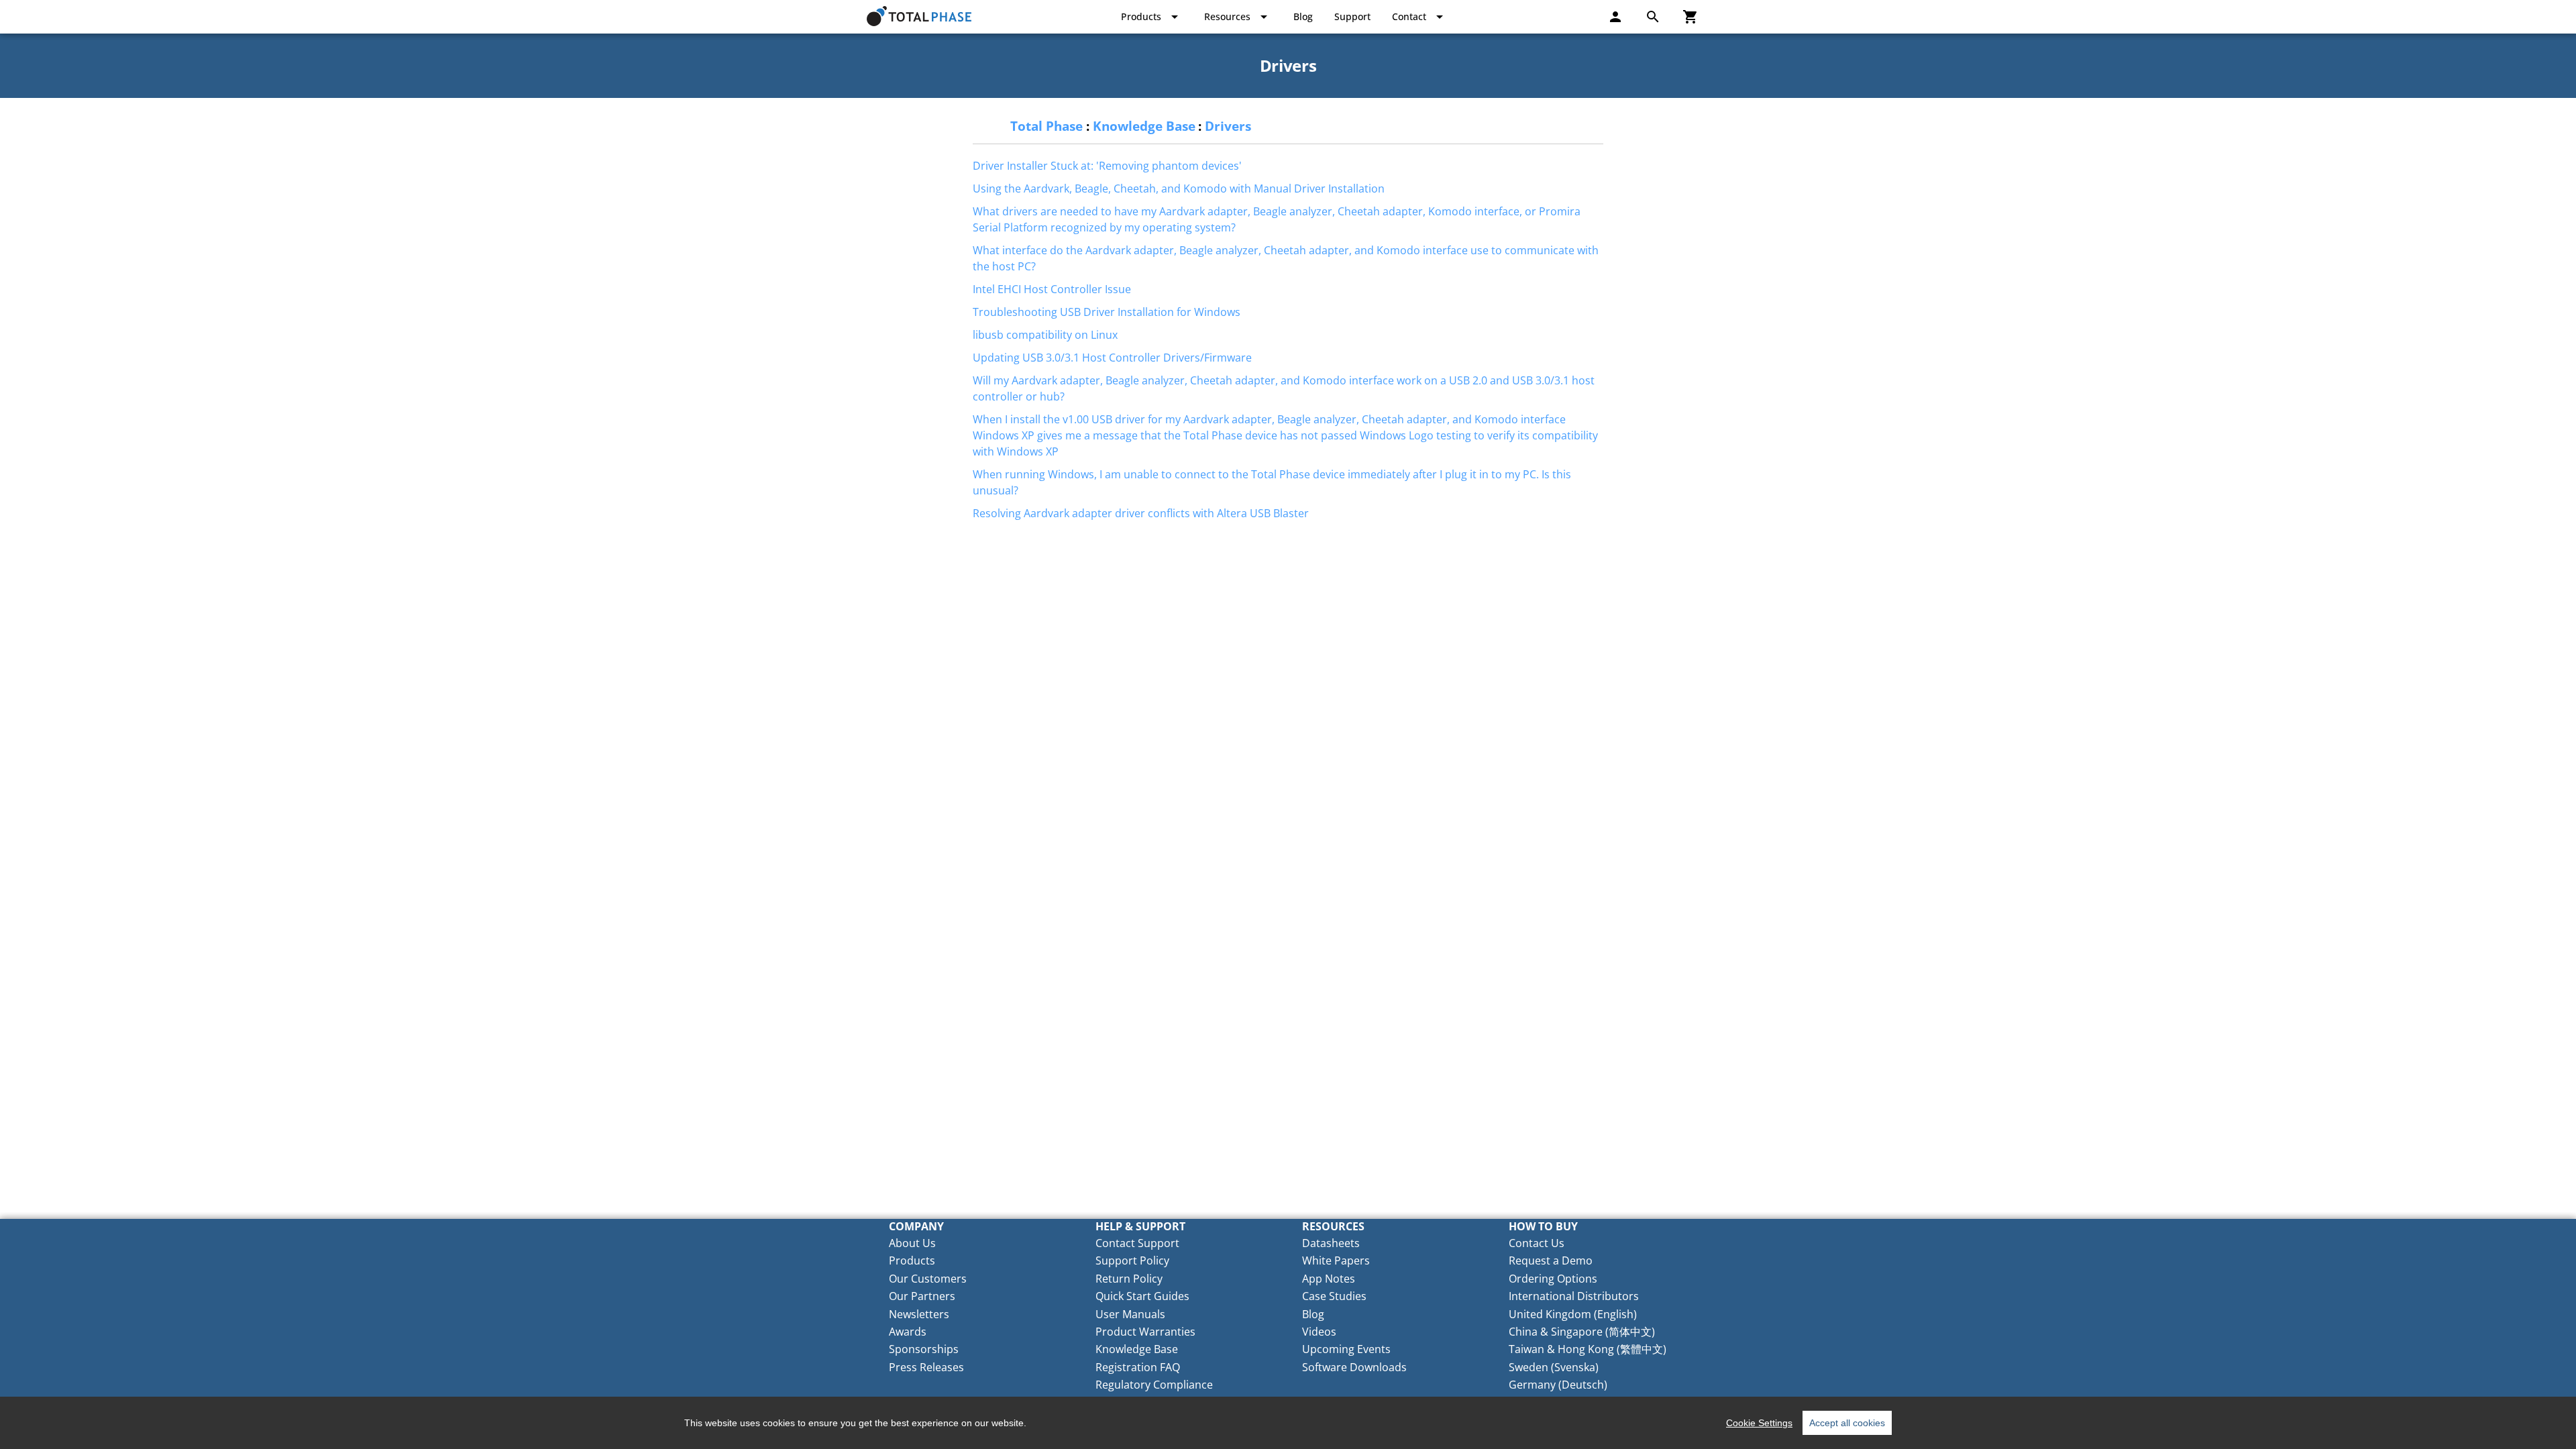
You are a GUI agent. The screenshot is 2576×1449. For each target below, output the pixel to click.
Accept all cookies (1847, 1423)
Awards (908, 1332)
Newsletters (919, 1314)
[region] (1288, 1423)
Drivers (1228, 126)
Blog (1313, 1314)
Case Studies (1334, 1296)
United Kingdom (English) (1573, 1314)
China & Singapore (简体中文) (1582, 1332)
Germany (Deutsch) (1558, 1385)
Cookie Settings (1759, 1423)
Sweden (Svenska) (1554, 1367)
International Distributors (1574, 1296)
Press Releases (926, 1367)
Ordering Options (1553, 1279)
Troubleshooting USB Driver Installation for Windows (1107, 312)
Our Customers (928, 1279)
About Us (912, 1243)
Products (912, 1260)
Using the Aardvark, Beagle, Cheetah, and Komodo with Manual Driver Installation (1179, 189)
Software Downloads (1354, 1367)
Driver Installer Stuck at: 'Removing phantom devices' (1107, 166)
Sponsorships (924, 1349)
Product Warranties (1145, 1332)
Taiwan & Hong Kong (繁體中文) (1588, 1349)
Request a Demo (1551, 1260)
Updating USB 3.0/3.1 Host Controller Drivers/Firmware (1112, 358)
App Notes (1329, 1279)
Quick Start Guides (1142, 1296)
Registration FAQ (1138, 1367)
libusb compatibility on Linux (1045, 335)
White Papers (1336, 1260)
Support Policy (1132, 1260)
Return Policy (1129, 1279)
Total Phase (1046, 126)
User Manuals (1130, 1314)
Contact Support (1137, 1243)
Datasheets (1331, 1243)
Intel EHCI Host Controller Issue (1052, 289)
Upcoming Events (1346, 1349)
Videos (1319, 1332)
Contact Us (1537, 1243)
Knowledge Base (1144, 126)
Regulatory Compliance (1154, 1385)
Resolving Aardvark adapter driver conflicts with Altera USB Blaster (1141, 513)
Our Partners (922, 1296)
